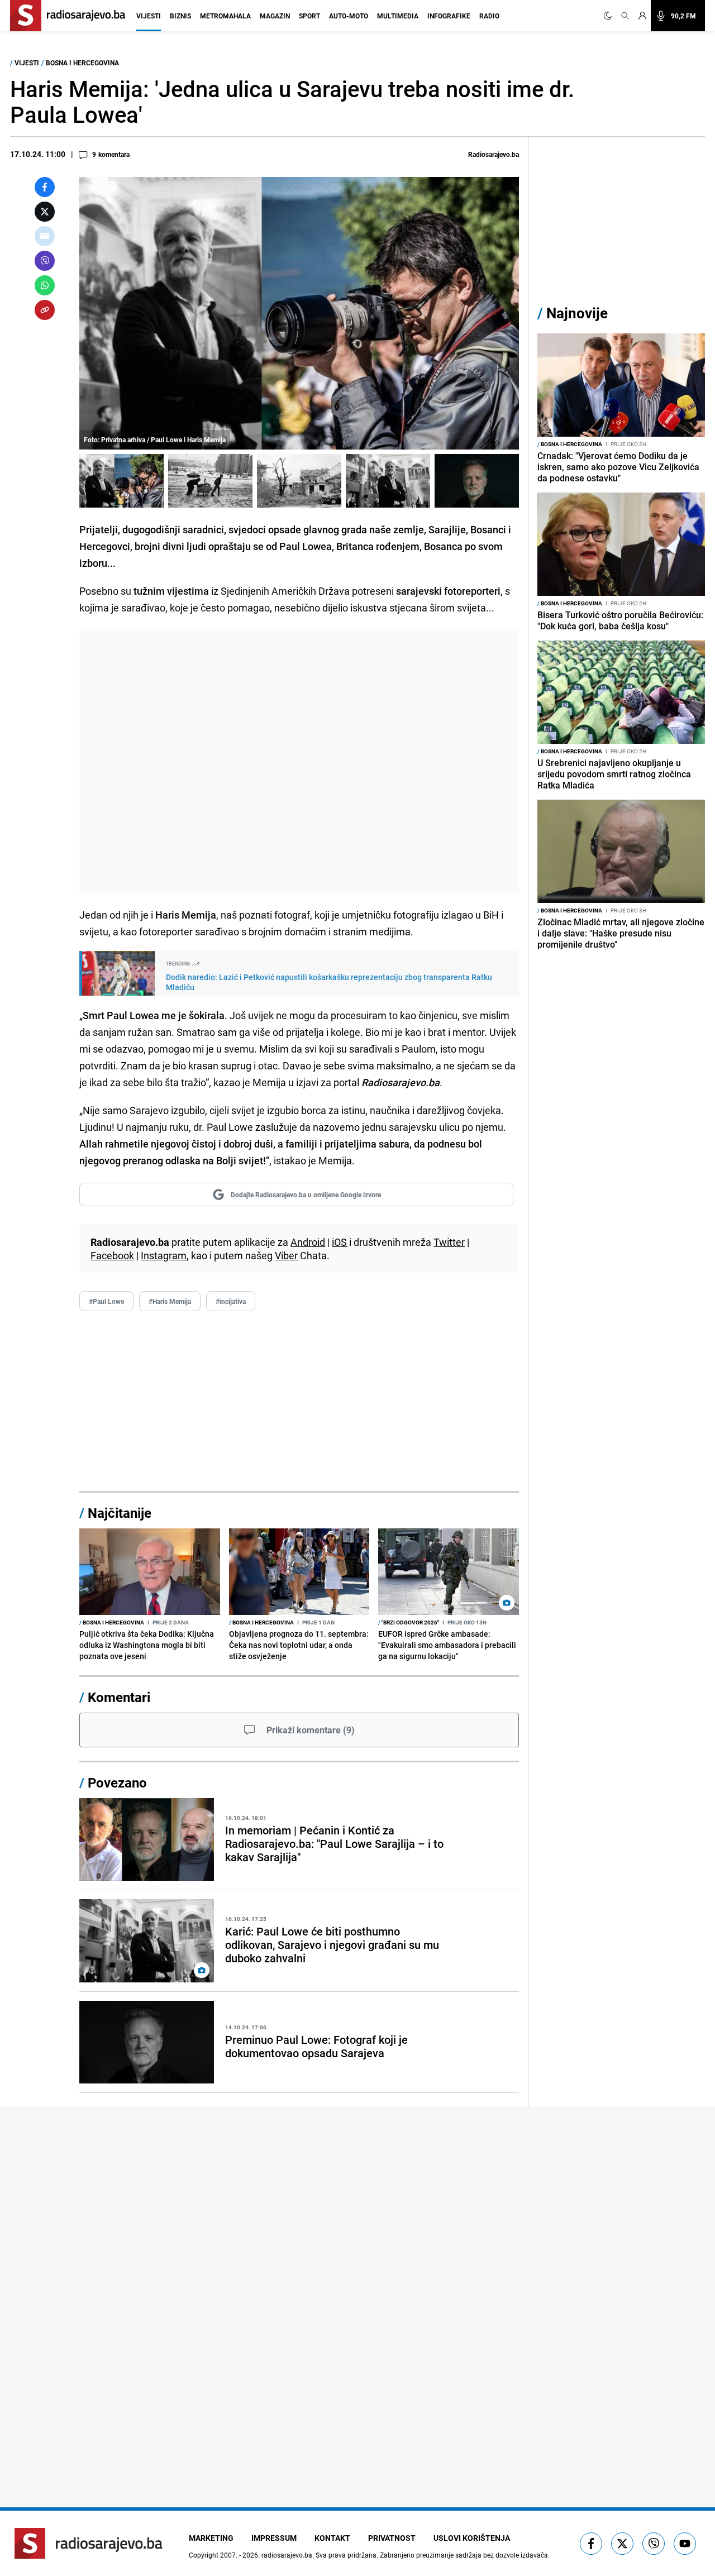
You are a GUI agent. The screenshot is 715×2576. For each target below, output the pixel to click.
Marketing (211, 2538)
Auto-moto (349, 16)
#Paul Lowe (106, 1301)
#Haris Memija (170, 1301)
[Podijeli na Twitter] (45, 212)
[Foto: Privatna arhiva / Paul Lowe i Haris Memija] (121, 481)
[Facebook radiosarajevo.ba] (591, 2544)
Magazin (275, 16)
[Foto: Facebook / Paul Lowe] (477, 481)
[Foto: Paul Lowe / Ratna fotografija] (299, 481)
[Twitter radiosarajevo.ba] (622, 2544)
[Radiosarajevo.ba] (89, 2543)
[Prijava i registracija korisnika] (642, 16)
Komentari (119, 1697)
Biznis (180, 16)
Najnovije (577, 313)
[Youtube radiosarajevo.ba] (685, 2544)
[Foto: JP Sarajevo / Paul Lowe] (388, 481)
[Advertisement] (299, 761)
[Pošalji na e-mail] (45, 236)
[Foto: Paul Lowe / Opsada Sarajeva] (210, 481)
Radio (489, 16)
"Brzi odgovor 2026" (409, 1622)
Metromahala (225, 16)
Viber (286, 1255)
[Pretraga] (625, 16)
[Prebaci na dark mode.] (610, 16)
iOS (339, 1242)
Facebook (112, 1255)
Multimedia (398, 16)
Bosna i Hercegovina (82, 63)
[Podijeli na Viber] (45, 261)
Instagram (164, 1255)
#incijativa (231, 1301)
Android (308, 1242)
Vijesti (149, 16)
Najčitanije (120, 1513)
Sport (309, 16)
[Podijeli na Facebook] (45, 187)
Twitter (449, 1242)
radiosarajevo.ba (287, 2555)
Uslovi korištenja (472, 2538)
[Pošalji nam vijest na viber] (654, 2544)
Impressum (274, 2538)
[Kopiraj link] (45, 310)
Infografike (449, 16)
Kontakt (332, 2538)
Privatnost (392, 2538)
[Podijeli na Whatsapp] (45, 285)
